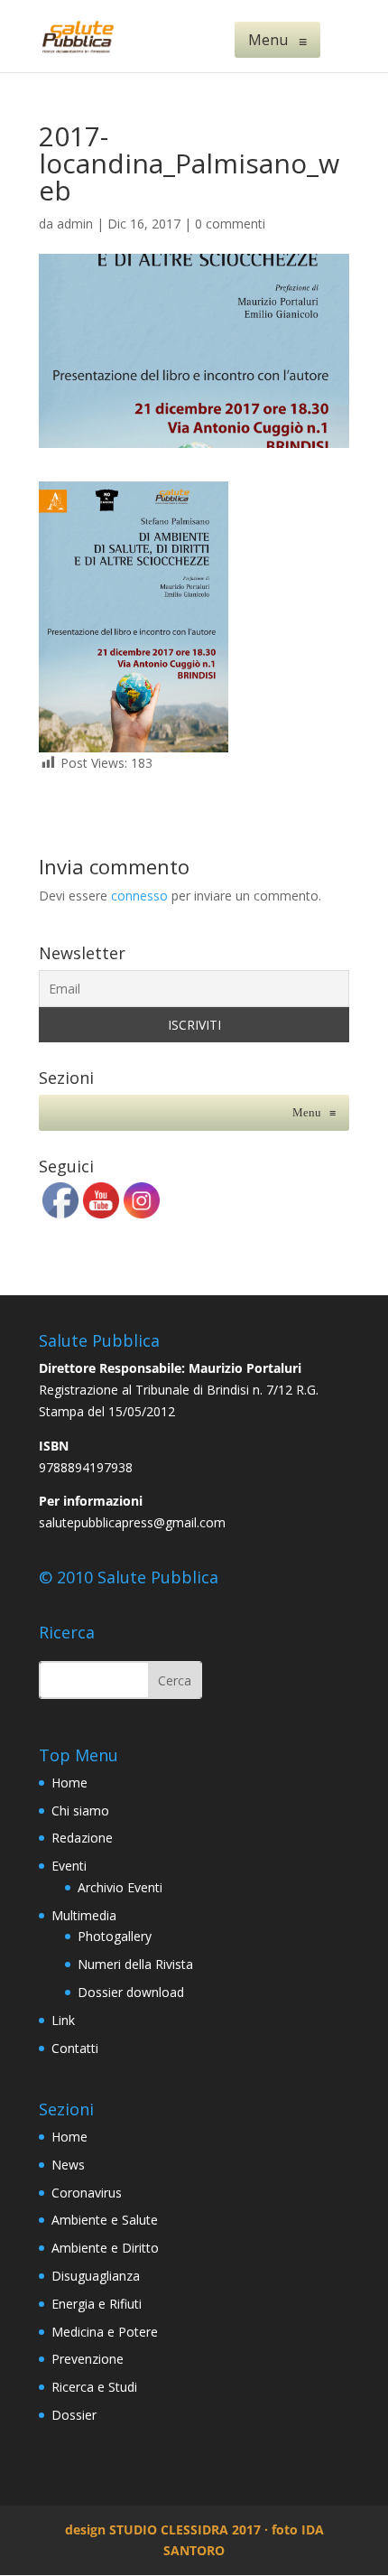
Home (69, 1783)
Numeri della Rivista (135, 1964)
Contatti (75, 2048)
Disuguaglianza (96, 2276)
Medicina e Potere (105, 2332)
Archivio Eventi (120, 1887)
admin (75, 224)
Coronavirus (87, 2193)
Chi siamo (80, 1811)
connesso (139, 896)
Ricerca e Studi (94, 2387)
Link (63, 2020)
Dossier (74, 2415)
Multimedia (84, 1915)
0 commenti (230, 224)
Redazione (82, 1838)
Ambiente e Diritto (105, 2248)
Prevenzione (88, 2359)
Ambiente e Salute (105, 2220)
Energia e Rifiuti (97, 2304)
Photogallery (115, 1936)
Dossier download (131, 1992)
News (68, 2165)
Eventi (69, 1866)
